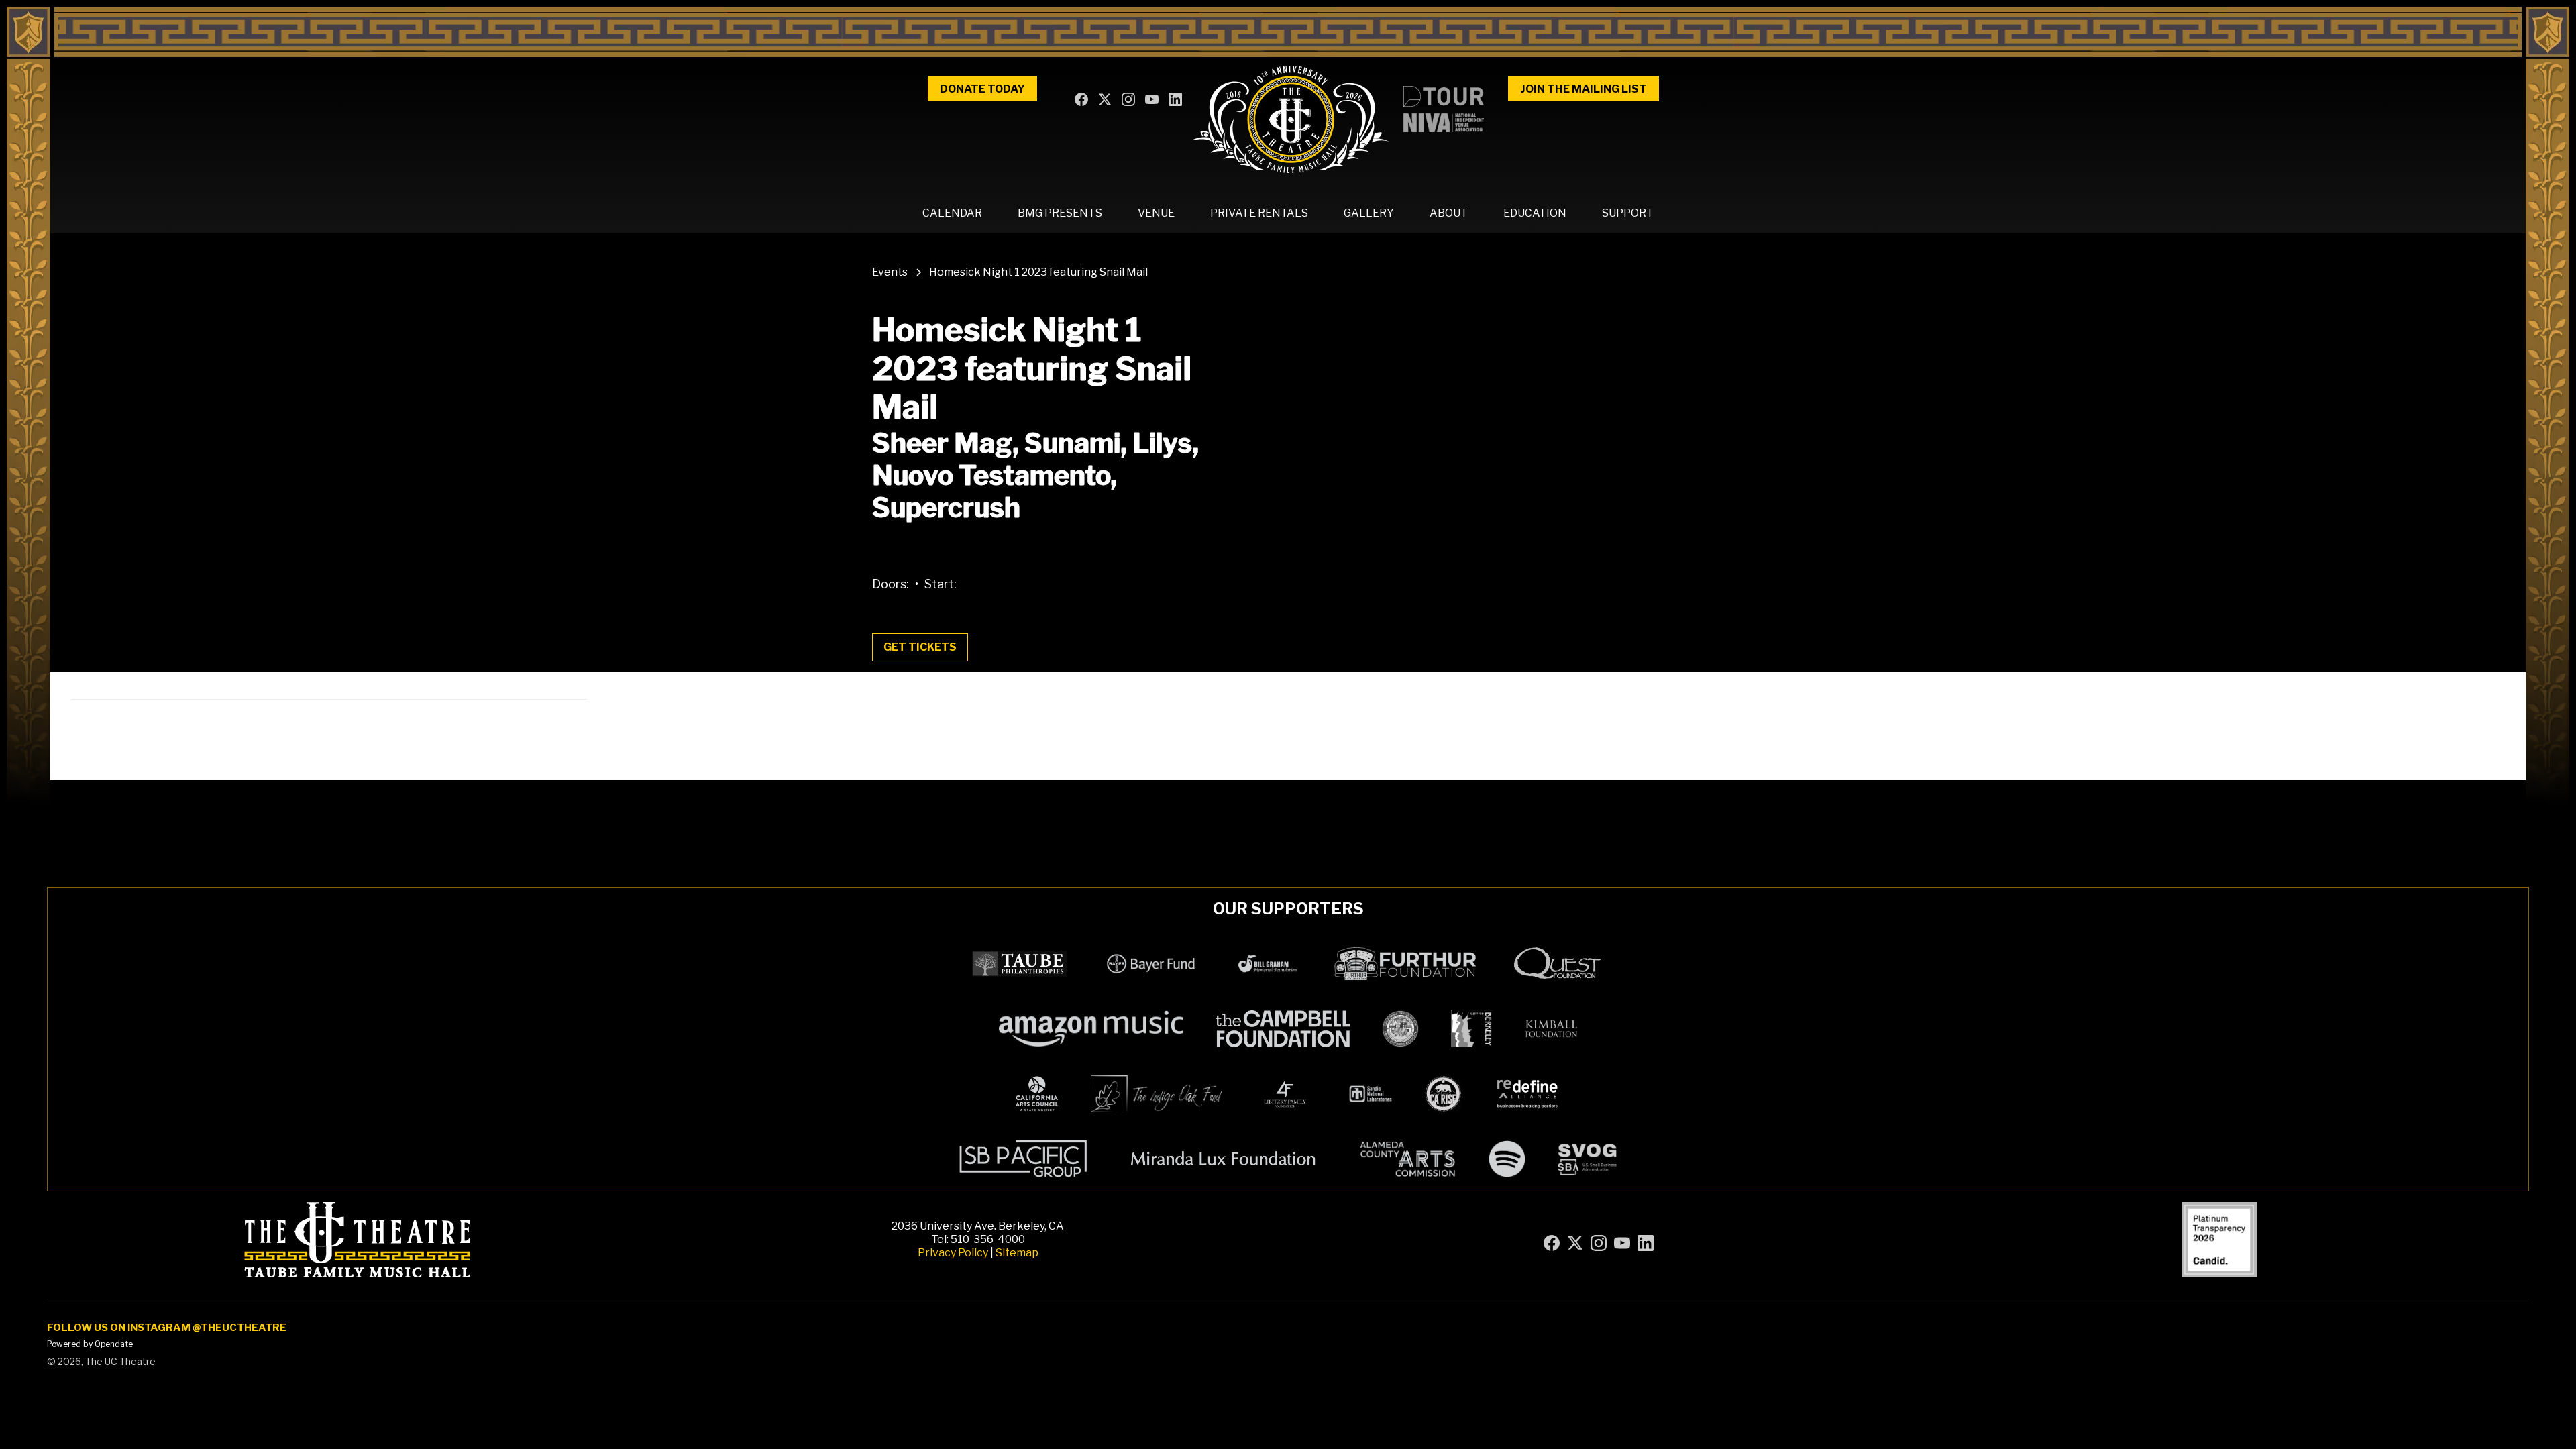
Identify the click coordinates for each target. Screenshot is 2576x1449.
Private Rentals (1259, 213)
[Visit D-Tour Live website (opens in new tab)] (1444, 96)
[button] (952, 213)
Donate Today (982, 89)
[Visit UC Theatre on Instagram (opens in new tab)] (1130, 101)
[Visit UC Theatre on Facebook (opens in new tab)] (1083, 101)
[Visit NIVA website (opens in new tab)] (1444, 123)
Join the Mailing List (1584, 89)
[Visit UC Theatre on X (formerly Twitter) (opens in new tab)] (1106, 101)
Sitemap (1017, 1253)
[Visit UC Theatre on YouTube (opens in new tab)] (1153, 101)
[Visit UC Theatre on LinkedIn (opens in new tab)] (1177, 101)
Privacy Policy (953, 1253)
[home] (1290, 119)
